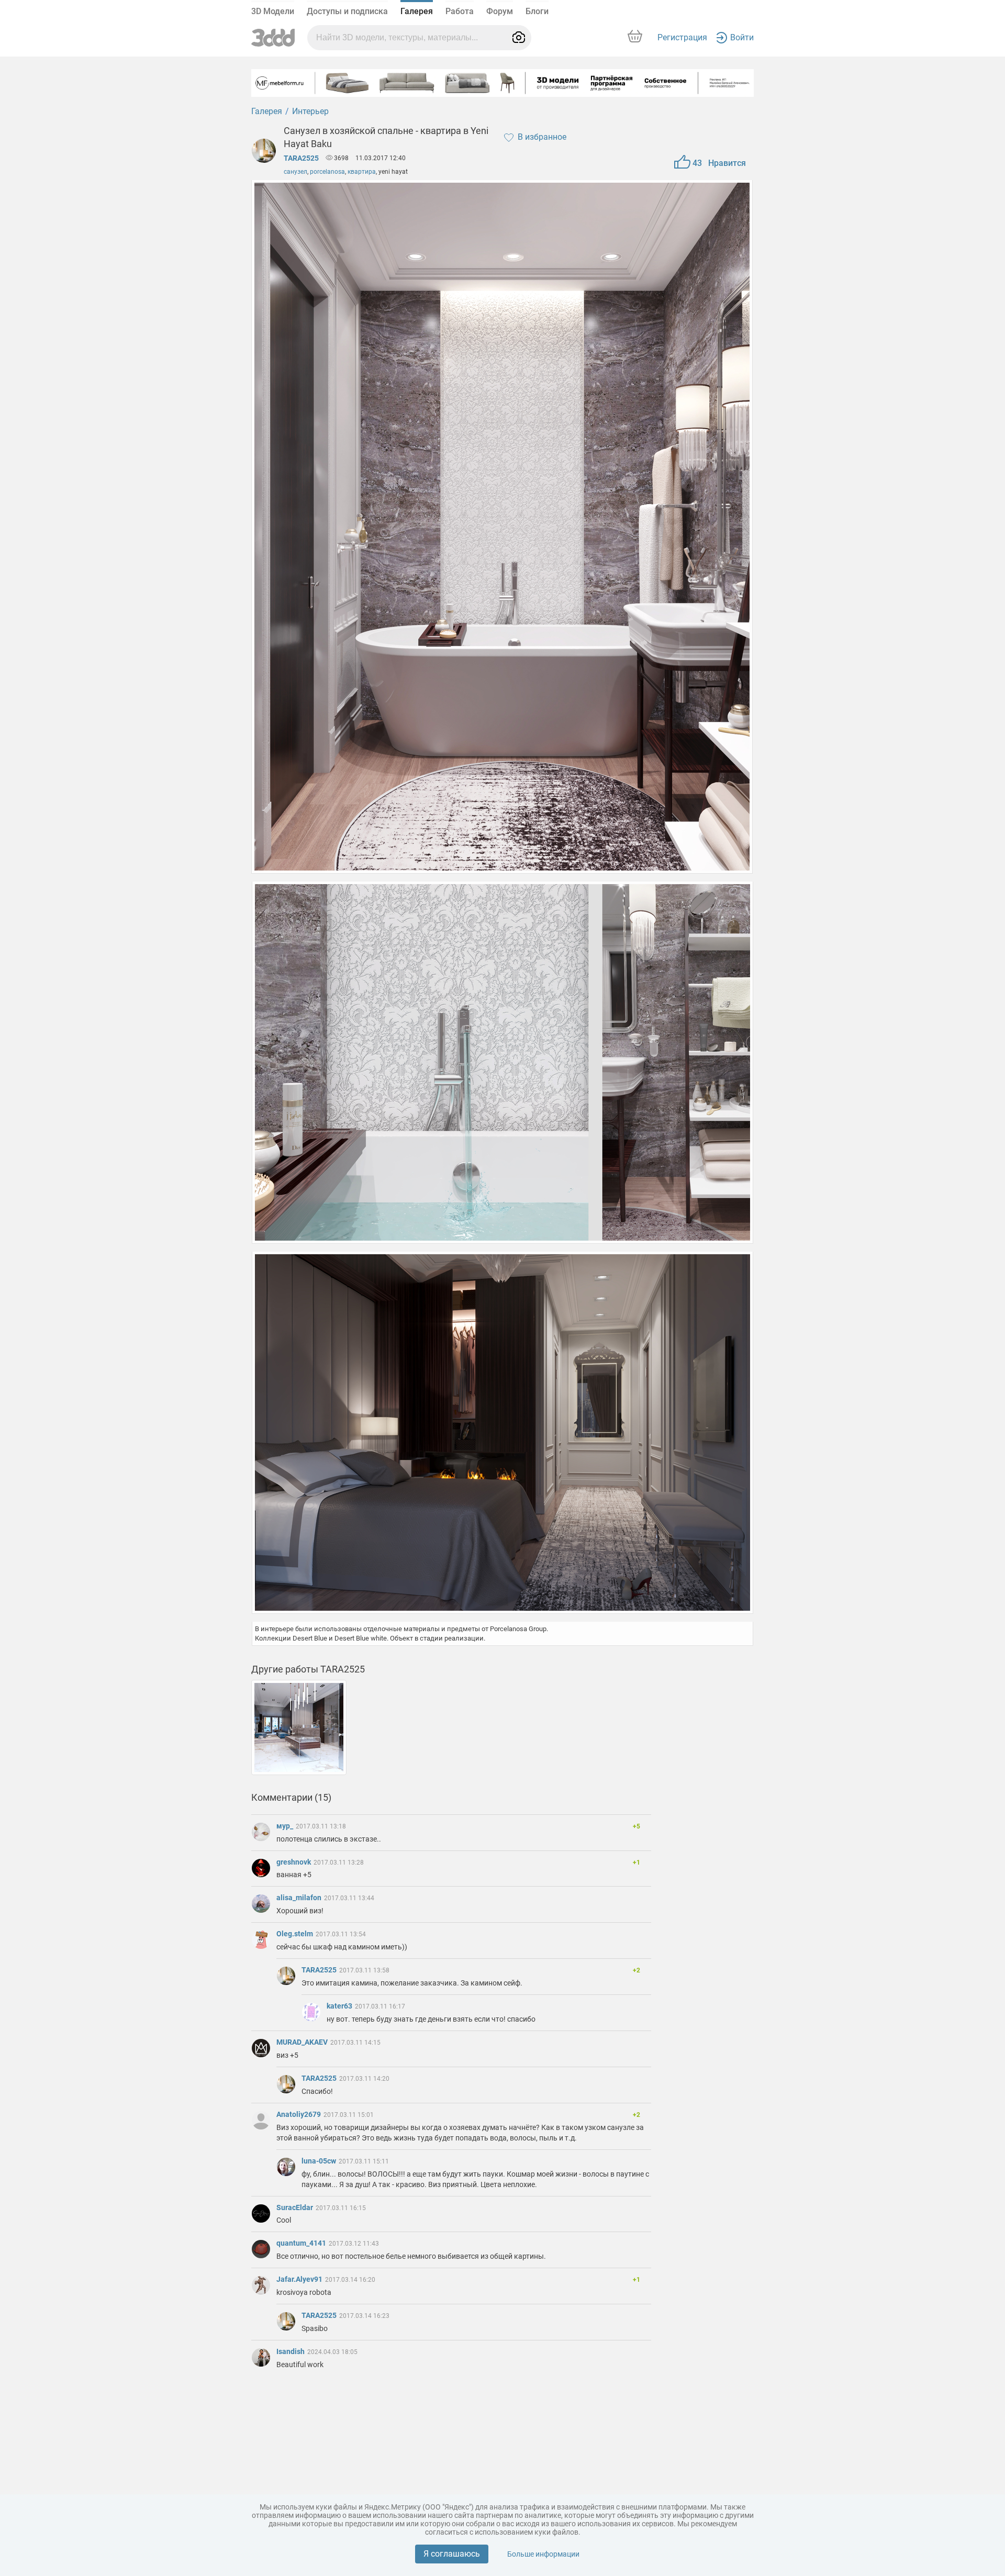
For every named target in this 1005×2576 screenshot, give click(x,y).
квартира (362, 172)
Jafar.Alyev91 (300, 2279)
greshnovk (294, 1862)
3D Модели (273, 11)
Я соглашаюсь (452, 2554)
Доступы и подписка (347, 11)
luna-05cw (320, 2161)
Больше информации (543, 2554)
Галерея (417, 11)
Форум (500, 11)
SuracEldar (295, 2207)
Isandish (291, 2351)
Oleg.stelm (295, 1934)
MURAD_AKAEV (303, 2042)
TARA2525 (301, 158)
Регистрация (682, 37)
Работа (460, 11)
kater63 (340, 2006)
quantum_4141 (302, 2243)
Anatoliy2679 (299, 2114)
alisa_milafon (300, 1898)
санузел (295, 172)
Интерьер (310, 111)
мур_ (286, 1826)
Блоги (537, 11)
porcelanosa (327, 172)
